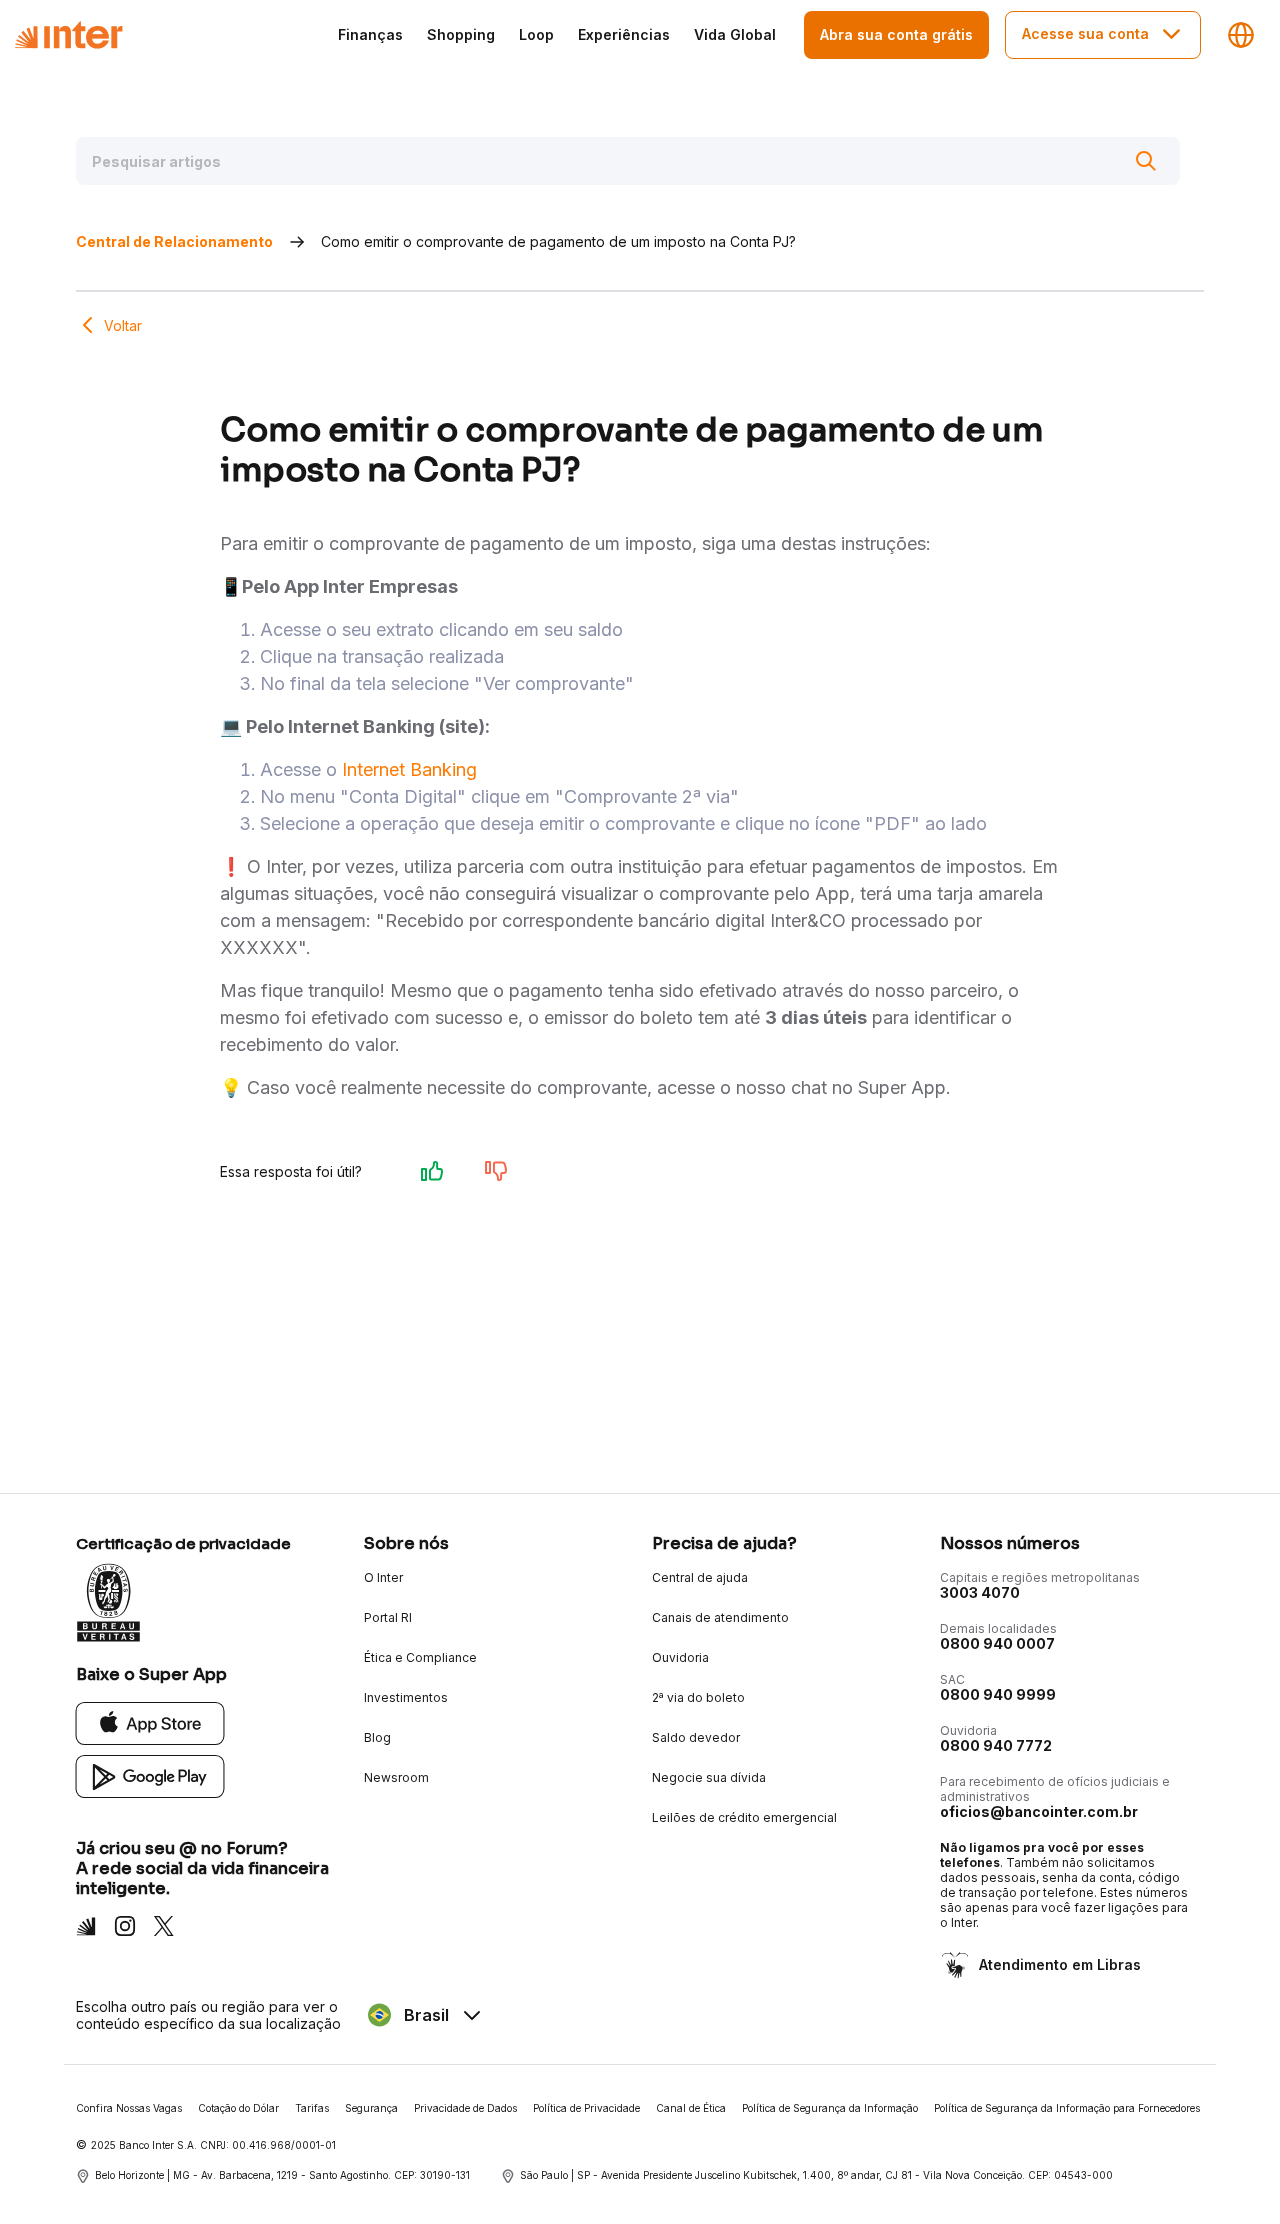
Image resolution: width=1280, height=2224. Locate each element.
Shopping (461, 34)
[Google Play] (150, 1775)
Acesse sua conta (1085, 33)
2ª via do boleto (698, 1697)
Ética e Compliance (420, 1657)
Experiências (624, 34)
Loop (536, 34)
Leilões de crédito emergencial (744, 1817)
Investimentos (406, 1697)
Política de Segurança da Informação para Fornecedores (1067, 2108)
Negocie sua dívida (709, 1777)
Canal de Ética (691, 2108)
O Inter (383, 1577)
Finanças (370, 34)
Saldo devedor (696, 1737)
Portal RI (388, 1617)
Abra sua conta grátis (896, 34)
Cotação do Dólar (238, 2108)
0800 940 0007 (997, 1643)
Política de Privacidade (586, 2108)
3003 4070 (980, 1592)
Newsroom (396, 1777)
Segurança (371, 2108)
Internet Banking (409, 769)
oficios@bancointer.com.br (1039, 1811)
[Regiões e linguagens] (1241, 35)
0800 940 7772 (996, 1745)
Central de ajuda (700, 1577)
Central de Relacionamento (174, 241)
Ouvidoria (680, 1657)
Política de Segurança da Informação (830, 2108)
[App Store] (150, 1722)
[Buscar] (1146, 161)
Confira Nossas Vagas (129, 2108)
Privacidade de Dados (465, 2108)
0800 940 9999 (998, 1694)
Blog (377, 1737)
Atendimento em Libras (1060, 1964)
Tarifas (312, 2108)
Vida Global (735, 34)
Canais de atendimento (720, 1617)
